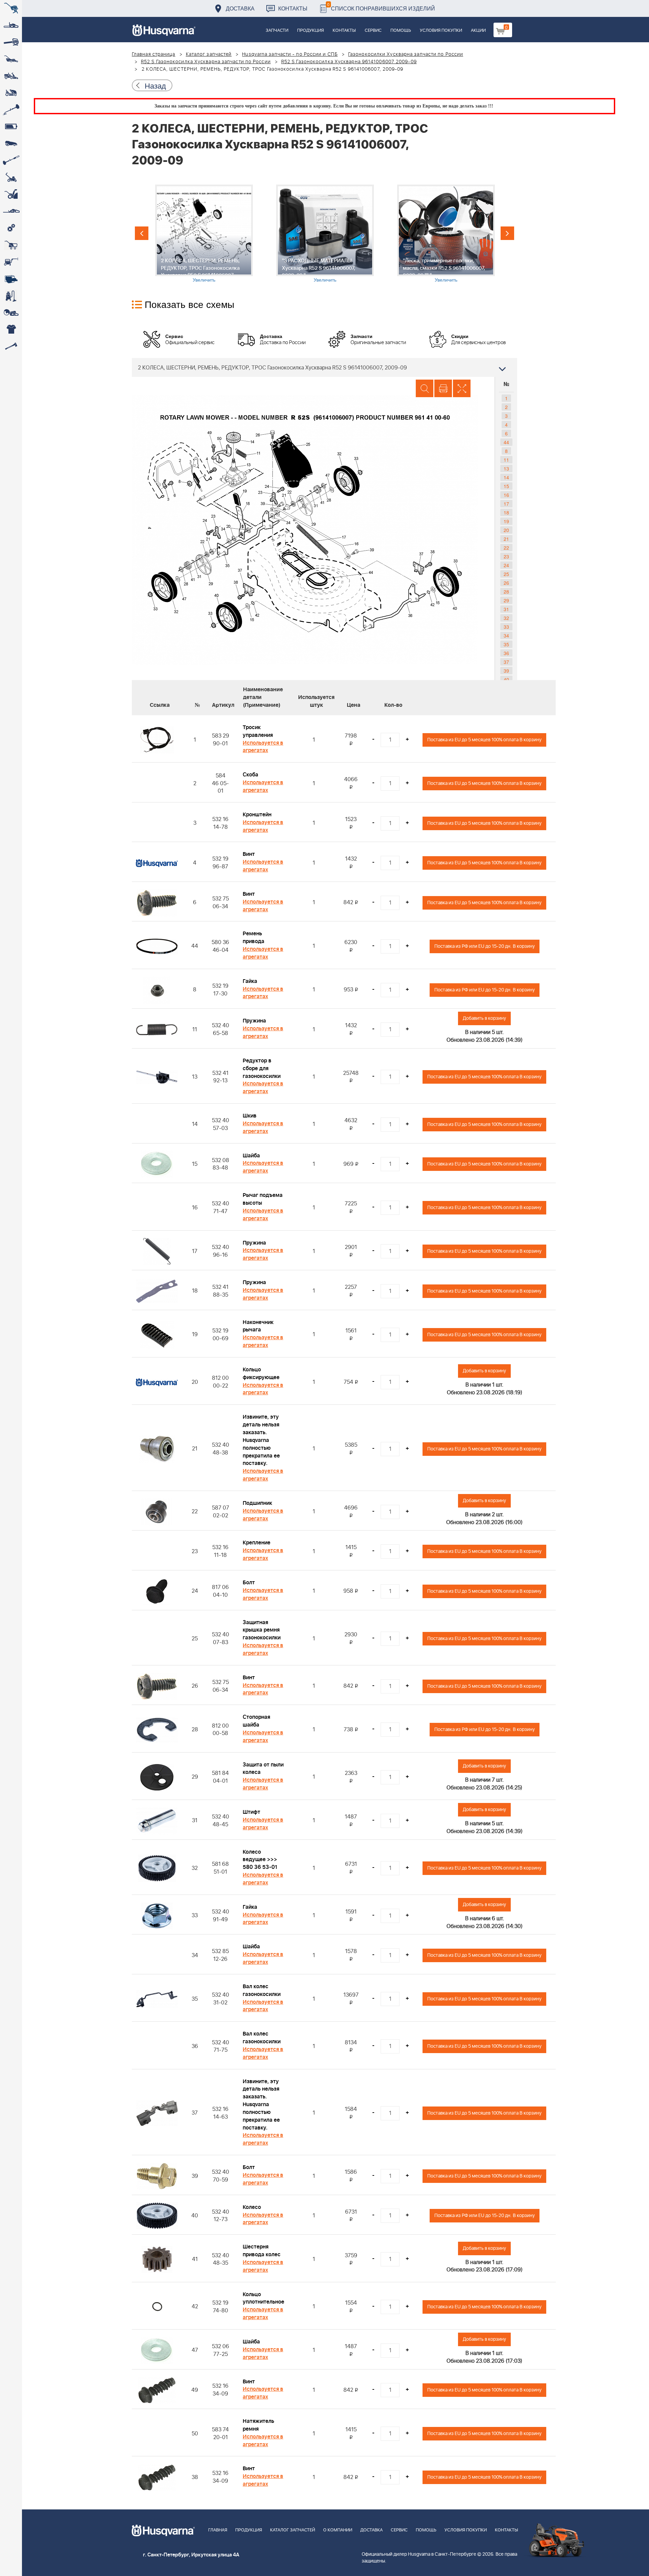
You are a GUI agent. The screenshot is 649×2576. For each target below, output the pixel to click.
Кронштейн (257, 815)
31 (506, 609)
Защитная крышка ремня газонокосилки (262, 1630)
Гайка (250, 981)
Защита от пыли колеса (263, 1769)
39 (506, 671)
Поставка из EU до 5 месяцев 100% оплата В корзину (484, 740)
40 (506, 679)
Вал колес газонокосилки (262, 1990)
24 (506, 565)
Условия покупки (441, 31)
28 (506, 592)
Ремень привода (254, 937)
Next (507, 233)
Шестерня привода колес (262, 2251)
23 (506, 556)
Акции (478, 31)
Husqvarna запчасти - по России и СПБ (290, 54)
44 (506, 442)
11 (506, 460)
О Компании (338, 2530)
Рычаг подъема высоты (263, 1199)
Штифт (251, 1812)
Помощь (401, 31)
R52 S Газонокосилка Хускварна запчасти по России (206, 62)
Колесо (252, 2207)
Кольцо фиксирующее (261, 1374)
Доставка (240, 8)
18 (506, 512)
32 (506, 618)
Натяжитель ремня (258, 2425)
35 (506, 644)
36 (506, 653)
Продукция (310, 31)
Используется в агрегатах (263, 747)
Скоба (250, 775)
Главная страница (154, 54)
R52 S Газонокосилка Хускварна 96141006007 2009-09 (349, 62)
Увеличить (204, 280)
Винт (249, 854)
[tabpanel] (204, 234)
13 (506, 468)
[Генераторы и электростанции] (11, 245)
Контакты (293, 8)
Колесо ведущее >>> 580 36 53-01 (260, 1860)
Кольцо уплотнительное (263, 2298)
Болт (249, 1583)
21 (506, 539)
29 (506, 600)
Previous (142, 233)
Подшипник (257, 1503)
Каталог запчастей (209, 54)
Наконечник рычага (258, 1326)
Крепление (257, 1543)
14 (506, 477)
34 (506, 635)
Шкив (250, 1116)
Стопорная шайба (256, 1721)
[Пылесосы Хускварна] (11, 296)
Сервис (373, 31)
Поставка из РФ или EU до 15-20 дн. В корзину (485, 946)
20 (506, 530)
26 (506, 583)
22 (506, 548)
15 (506, 486)
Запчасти (277, 31)
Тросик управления (258, 731)
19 (506, 521)
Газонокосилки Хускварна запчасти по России (406, 54)
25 (506, 574)
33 (506, 627)
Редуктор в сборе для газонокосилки (262, 1068)
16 (506, 495)
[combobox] (324, 367)
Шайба (251, 1156)
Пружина (254, 1021)
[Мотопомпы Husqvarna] (11, 279)
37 (506, 662)
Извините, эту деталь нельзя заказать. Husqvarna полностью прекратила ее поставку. (261, 1440)
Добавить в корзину (484, 1018)
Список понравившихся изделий (381, 7)
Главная (218, 2530)
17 (506, 504)
